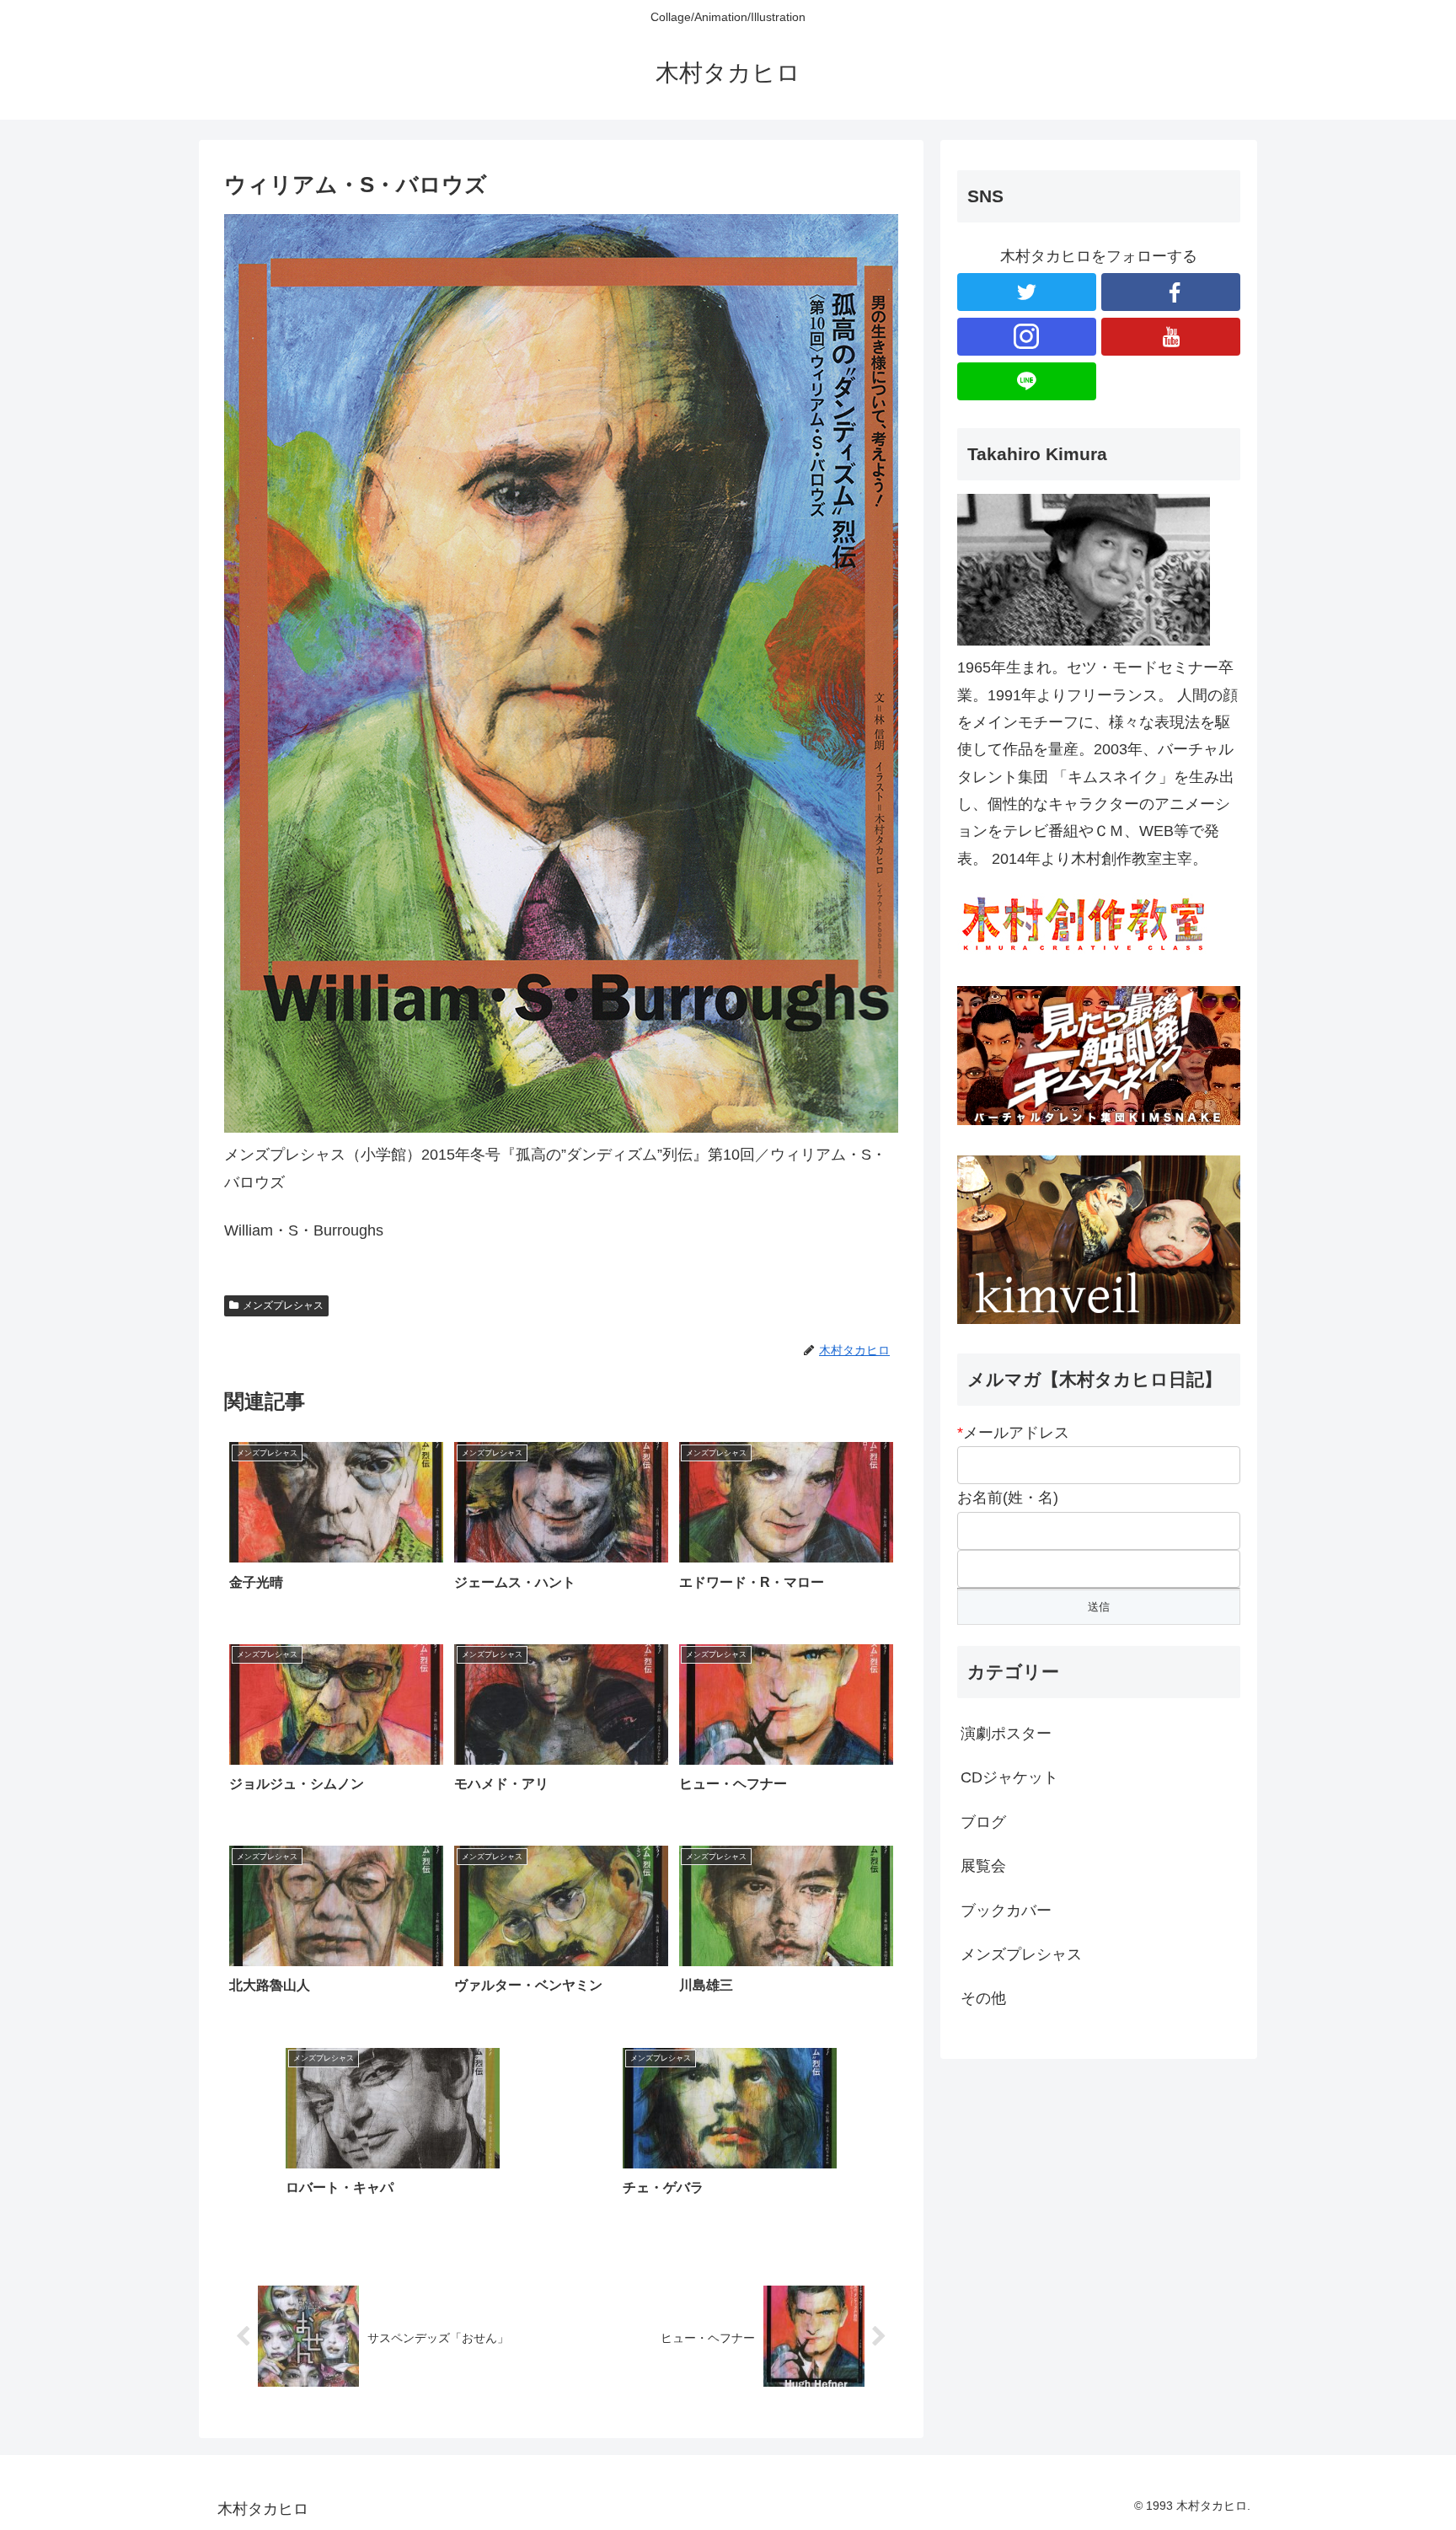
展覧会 (983, 1866)
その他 (983, 1998)
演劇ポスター (1006, 1734)
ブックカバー (1006, 1911)
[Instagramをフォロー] (1027, 337)
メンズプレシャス (283, 1305)
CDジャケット (1009, 1777)
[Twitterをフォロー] (1027, 292)
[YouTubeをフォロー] (1171, 337)
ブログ (983, 1822)
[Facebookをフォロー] (1171, 292)
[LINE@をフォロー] (1027, 381)
